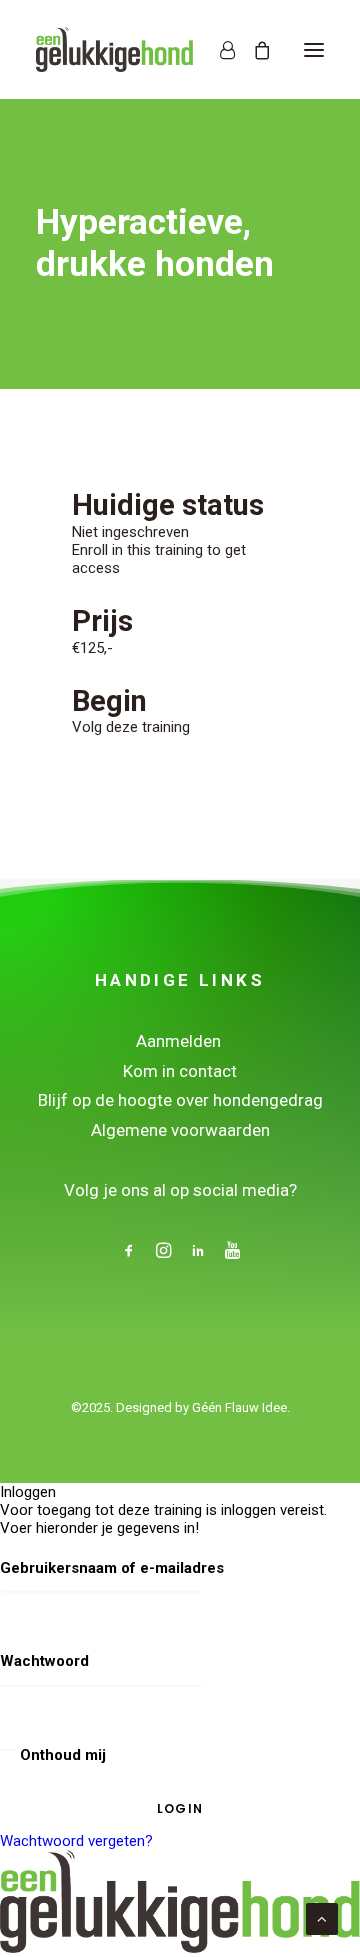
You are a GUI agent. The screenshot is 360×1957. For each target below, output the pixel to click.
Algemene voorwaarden (180, 1130)
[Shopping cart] (253, 50)
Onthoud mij (61, 1755)
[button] (314, 49)
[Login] (218, 50)
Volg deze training (131, 727)
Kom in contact (180, 1071)
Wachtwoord (44, 1661)
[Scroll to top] (322, 1918)
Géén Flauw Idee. (241, 1407)
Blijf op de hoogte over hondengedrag (180, 1100)
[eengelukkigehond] (114, 49)
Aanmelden (180, 1041)
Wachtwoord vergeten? (76, 1841)
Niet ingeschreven (130, 532)
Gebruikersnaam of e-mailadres (112, 1568)
